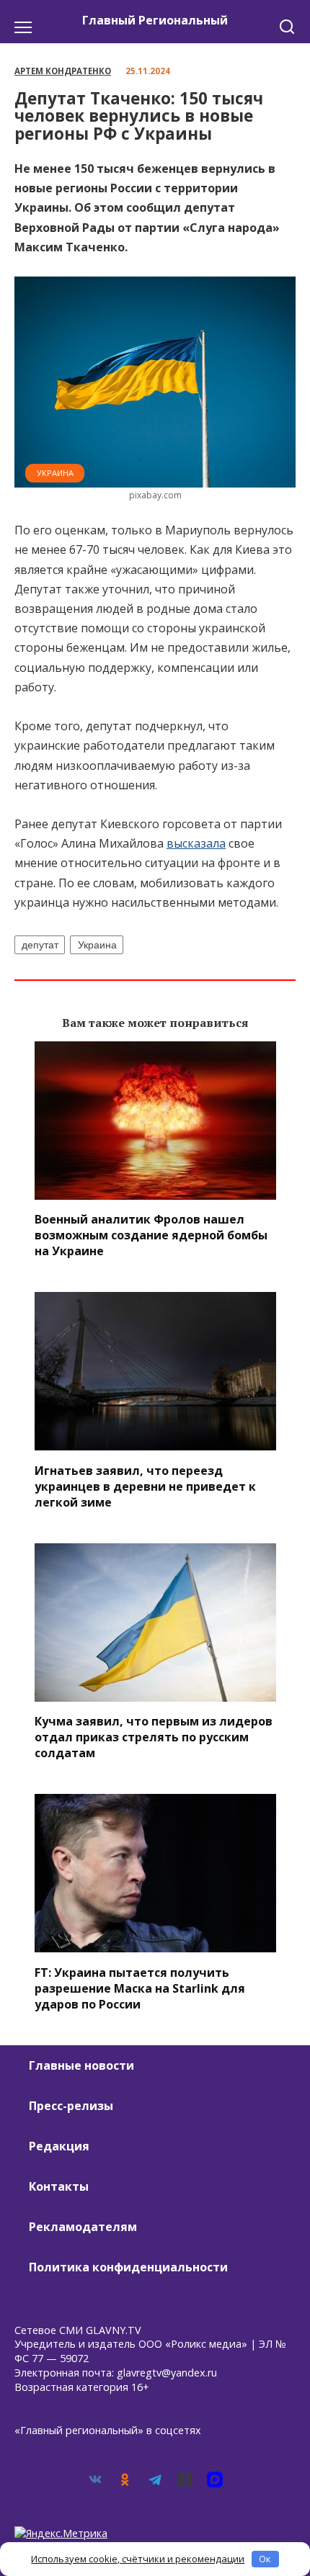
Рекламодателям (83, 2227)
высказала (196, 843)
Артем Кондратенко (63, 71)
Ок (265, 2559)
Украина (55, 473)
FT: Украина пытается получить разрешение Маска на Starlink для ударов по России (140, 1988)
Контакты (59, 2186)
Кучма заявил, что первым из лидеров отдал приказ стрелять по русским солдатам (154, 1737)
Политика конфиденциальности (128, 2267)
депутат (40, 945)
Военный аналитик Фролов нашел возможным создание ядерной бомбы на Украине (151, 1235)
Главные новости (81, 2065)
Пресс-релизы (71, 2106)
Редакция (59, 2146)
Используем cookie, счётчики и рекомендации (138, 2559)
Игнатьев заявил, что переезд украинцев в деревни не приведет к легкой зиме (145, 1486)
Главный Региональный (155, 20)
